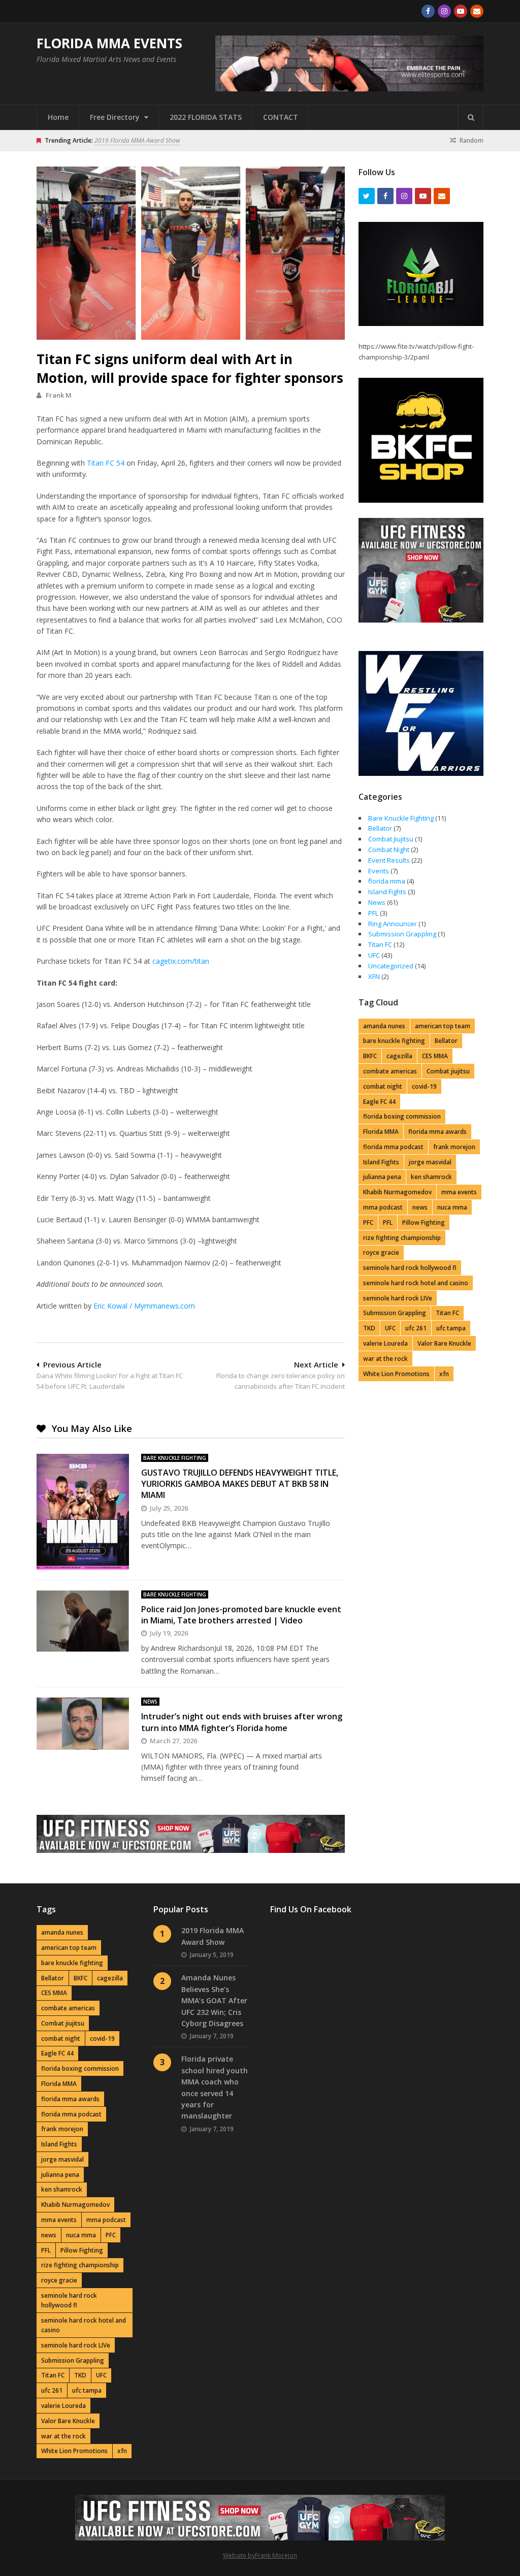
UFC (374, 955)
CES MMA (435, 1056)
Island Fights (387, 892)
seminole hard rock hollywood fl (410, 1268)
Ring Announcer (393, 924)
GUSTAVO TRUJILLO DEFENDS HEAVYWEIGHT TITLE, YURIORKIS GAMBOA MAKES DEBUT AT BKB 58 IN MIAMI (240, 1484)
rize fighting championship (402, 1238)
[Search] (471, 117)
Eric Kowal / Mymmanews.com (144, 1306)
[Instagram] (444, 11)
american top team (443, 1026)
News (150, 1702)
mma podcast (383, 1207)
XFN (374, 976)
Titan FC (380, 944)
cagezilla (399, 1056)
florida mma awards (437, 1132)
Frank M (59, 395)
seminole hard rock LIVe (398, 1298)
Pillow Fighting (424, 1222)
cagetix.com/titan (181, 961)
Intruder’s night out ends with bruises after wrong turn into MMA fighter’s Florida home (242, 1722)
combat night (383, 1086)
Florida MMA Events (109, 43)
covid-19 (424, 1086)
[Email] (477, 11)
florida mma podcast (393, 1147)
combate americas (390, 1071)
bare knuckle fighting (394, 1041)
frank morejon (454, 1147)
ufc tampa (451, 1328)
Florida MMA (381, 1132)
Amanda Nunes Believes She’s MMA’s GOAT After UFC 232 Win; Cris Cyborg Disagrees (214, 2000)
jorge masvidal (430, 1162)
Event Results (389, 860)
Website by (239, 2555)
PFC (368, 1222)
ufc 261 (416, 1328)
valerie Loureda (385, 1343)
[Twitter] (367, 196)
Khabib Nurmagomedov (397, 1192)
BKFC (370, 1056)
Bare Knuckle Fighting (175, 1458)
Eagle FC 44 (379, 1102)
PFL (373, 913)
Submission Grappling (402, 934)
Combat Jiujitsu (391, 839)
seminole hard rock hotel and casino (416, 1283)
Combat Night (389, 850)
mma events (459, 1192)
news (420, 1207)
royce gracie (381, 1252)
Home (58, 117)
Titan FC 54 (106, 463)
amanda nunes (384, 1026)
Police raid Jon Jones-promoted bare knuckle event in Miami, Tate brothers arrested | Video (241, 1615)
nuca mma (452, 1207)
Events (379, 871)
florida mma (387, 881)
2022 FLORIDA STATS (206, 117)
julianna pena (382, 1177)
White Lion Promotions (396, 1374)
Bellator (380, 828)
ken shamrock (431, 1177)
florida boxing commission (402, 1116)
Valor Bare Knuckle (444, 1343)
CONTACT (281, 117)
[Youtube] (461, 11)
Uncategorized (391, 966)
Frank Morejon (276, 2555)
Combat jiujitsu (448, 1071)
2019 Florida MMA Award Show (137, 140)
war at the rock (385, 1359)
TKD (369, 1328)
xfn (444, 1374)
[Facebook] (428, 11)
